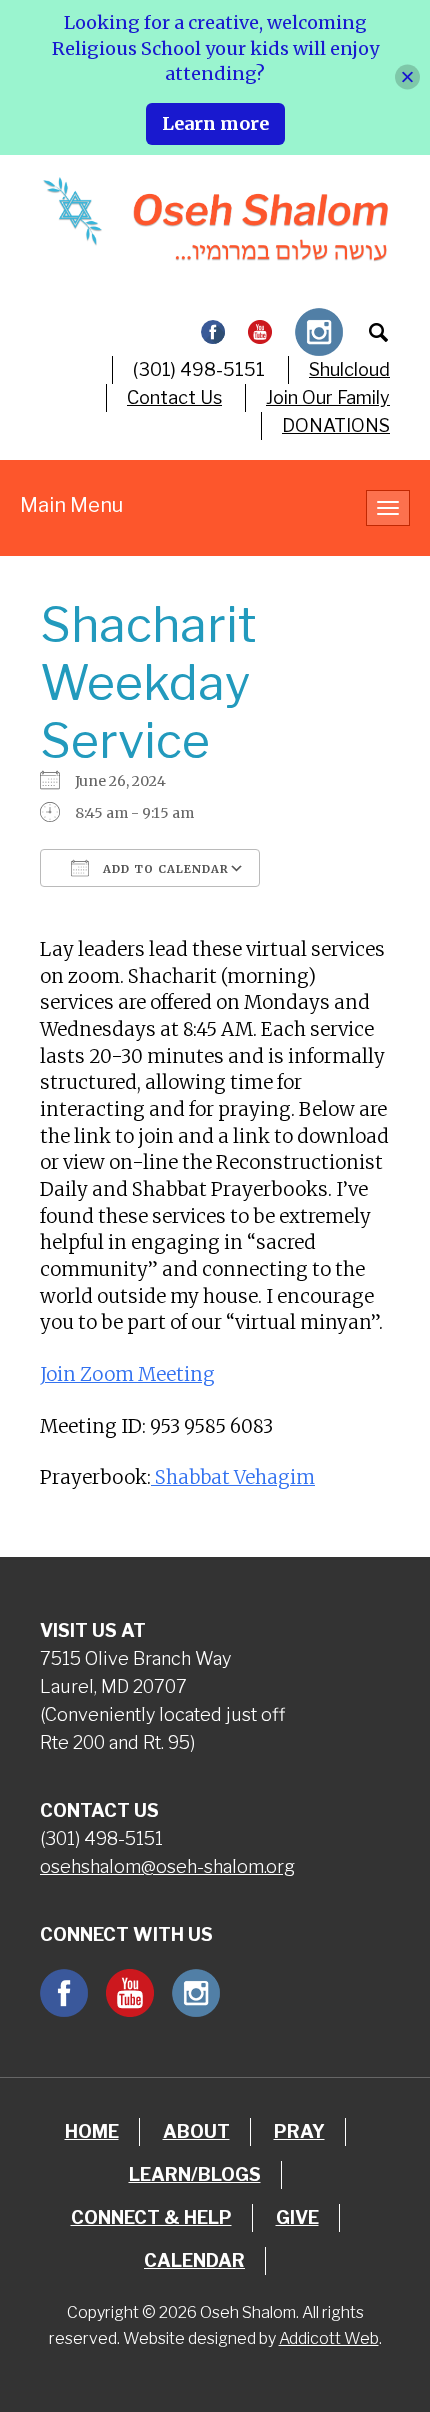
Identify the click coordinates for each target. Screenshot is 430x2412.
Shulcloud (349, 369)
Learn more (215, 123)
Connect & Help (151, 2217)
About (196, 2131)
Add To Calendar (164, 869)
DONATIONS (336, 425)
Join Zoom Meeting (127, 1374)
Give (297, 2217)
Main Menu (71, 505)
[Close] (407, 77)
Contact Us (174, 397)
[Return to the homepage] (215, 219)
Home (92, 2131)
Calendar (194, 2260)
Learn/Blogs (195, 2174)
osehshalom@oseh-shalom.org (167, 1866)
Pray (299, 2131)
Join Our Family (328, 397)
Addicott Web (329, 2338)
